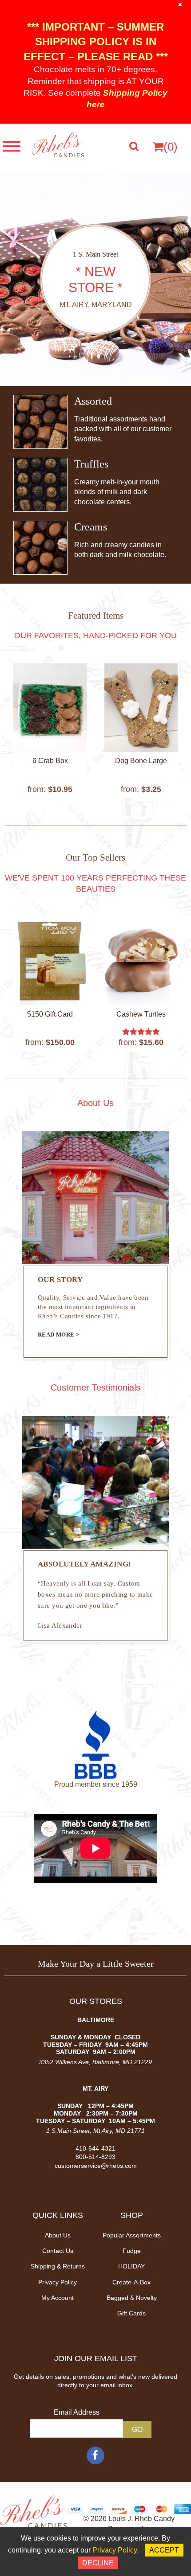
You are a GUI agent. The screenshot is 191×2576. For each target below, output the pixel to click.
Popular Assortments (132, 2235)
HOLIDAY (131, 2266)
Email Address (77, 2412)
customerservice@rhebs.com (96, 2166)
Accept (164, 2550)
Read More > (58, 1335)
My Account (58, 2298)
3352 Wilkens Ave (64, 2062)
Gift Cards (131, 2313)
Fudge (132, 2251)
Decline (98, 2563)
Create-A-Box (131, 2282)
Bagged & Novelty (132, 2298)
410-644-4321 (95, 2148)
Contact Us (58, 2251)
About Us (58, 2235)
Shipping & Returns (58, 2266)
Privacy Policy (58, 2282)
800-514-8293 (95, 2157)
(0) (171, 147)
